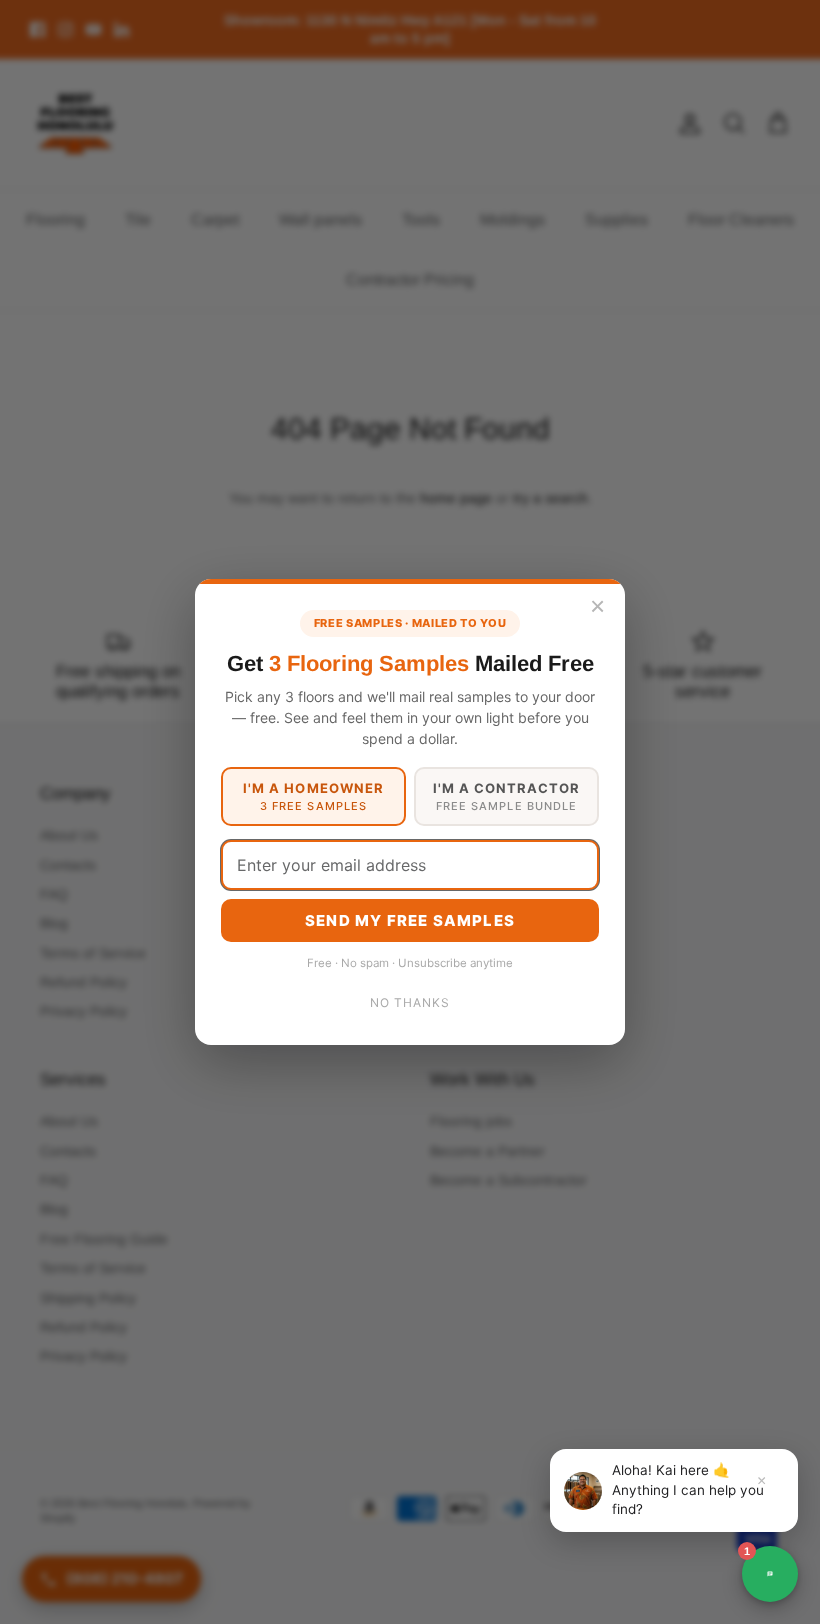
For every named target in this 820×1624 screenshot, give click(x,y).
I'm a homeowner (313, 796)
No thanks (410, 1002)
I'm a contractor (507, 796)
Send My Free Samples (410, 920)
